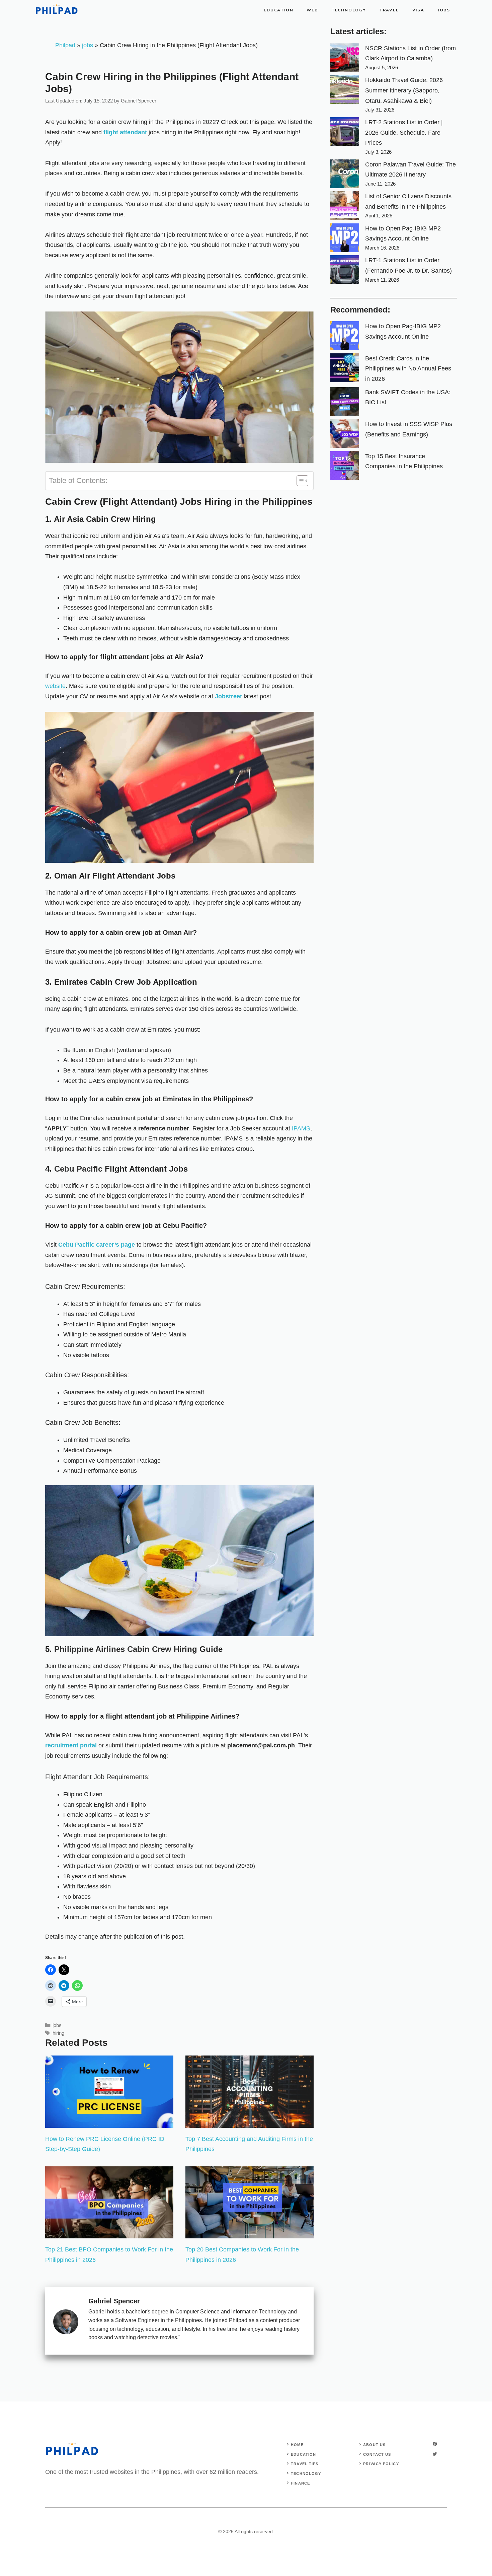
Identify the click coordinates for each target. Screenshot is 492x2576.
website (55, 686)
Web (312, 10)
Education (278, 10)
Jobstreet (228, 696)
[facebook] (435, 2444)
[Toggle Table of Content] (299, 481)
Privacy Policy (381, 2464)
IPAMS (301, 1128)
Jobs (444, 10)
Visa (418, 10)
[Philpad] (57, 10)
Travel (389, 10)
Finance (300, 2483)
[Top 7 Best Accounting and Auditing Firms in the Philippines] (250, 2122)
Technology (349, 10)
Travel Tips (305, 2464)
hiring (58, 2033)
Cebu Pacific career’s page (97, 1245)
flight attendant (125, 132)
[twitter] (435, 2454)
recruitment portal (72, 1745)
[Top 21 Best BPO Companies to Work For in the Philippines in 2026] (109, 2233)
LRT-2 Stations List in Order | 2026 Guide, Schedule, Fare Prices (404, 132)
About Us (374, 2445)
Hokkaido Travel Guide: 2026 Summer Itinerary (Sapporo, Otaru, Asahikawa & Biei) (404, 90)
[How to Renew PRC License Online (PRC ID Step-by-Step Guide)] (109, 2122)
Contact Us (377, 2454)
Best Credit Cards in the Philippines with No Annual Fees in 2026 (408, 369)
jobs (88, 45)
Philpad (65, 45)
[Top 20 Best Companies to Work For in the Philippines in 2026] (250, 2233)
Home (297, 2445)
